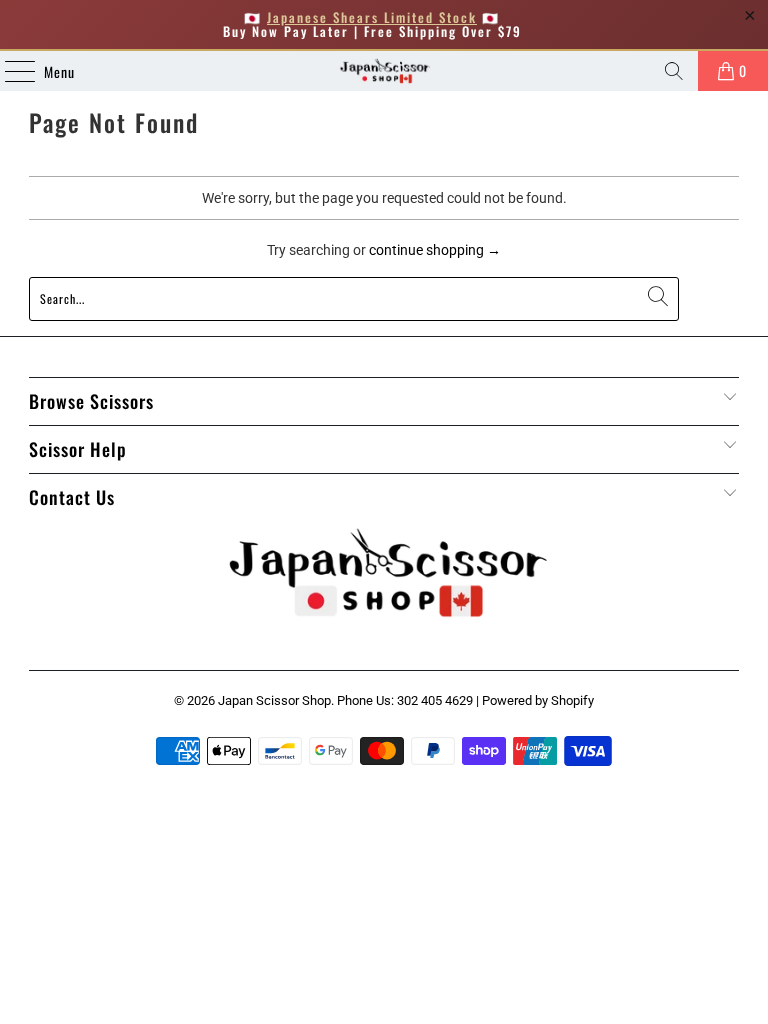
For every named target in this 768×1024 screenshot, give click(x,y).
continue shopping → (435, 250)
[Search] (674, 71)
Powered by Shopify (538, 700)
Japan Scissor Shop (274, 700)
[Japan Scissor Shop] (384, 71)
